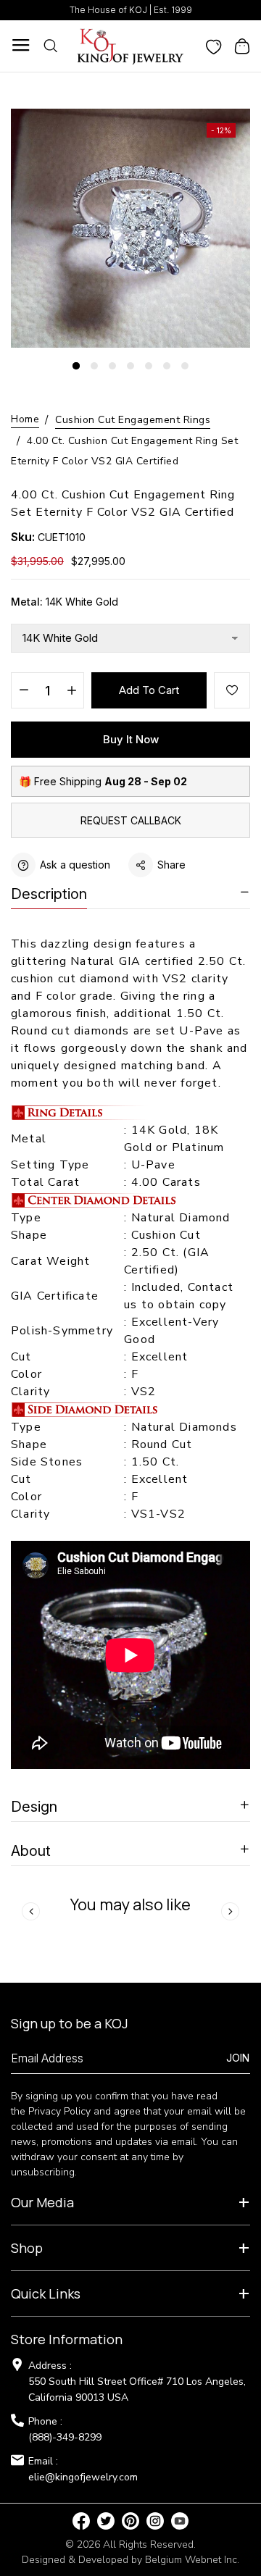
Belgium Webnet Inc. (192, 2560)
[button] (76, 366)
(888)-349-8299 (65, 2437)
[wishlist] (214, 46)
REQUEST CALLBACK (131, 820)
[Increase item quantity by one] (71, 691)
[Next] (230, 1911)
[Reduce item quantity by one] (24, 691)
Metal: (65, 602)
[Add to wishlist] (232, 690)
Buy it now (131, 739)
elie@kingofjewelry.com (83, 2477)
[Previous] (31, 1911)
